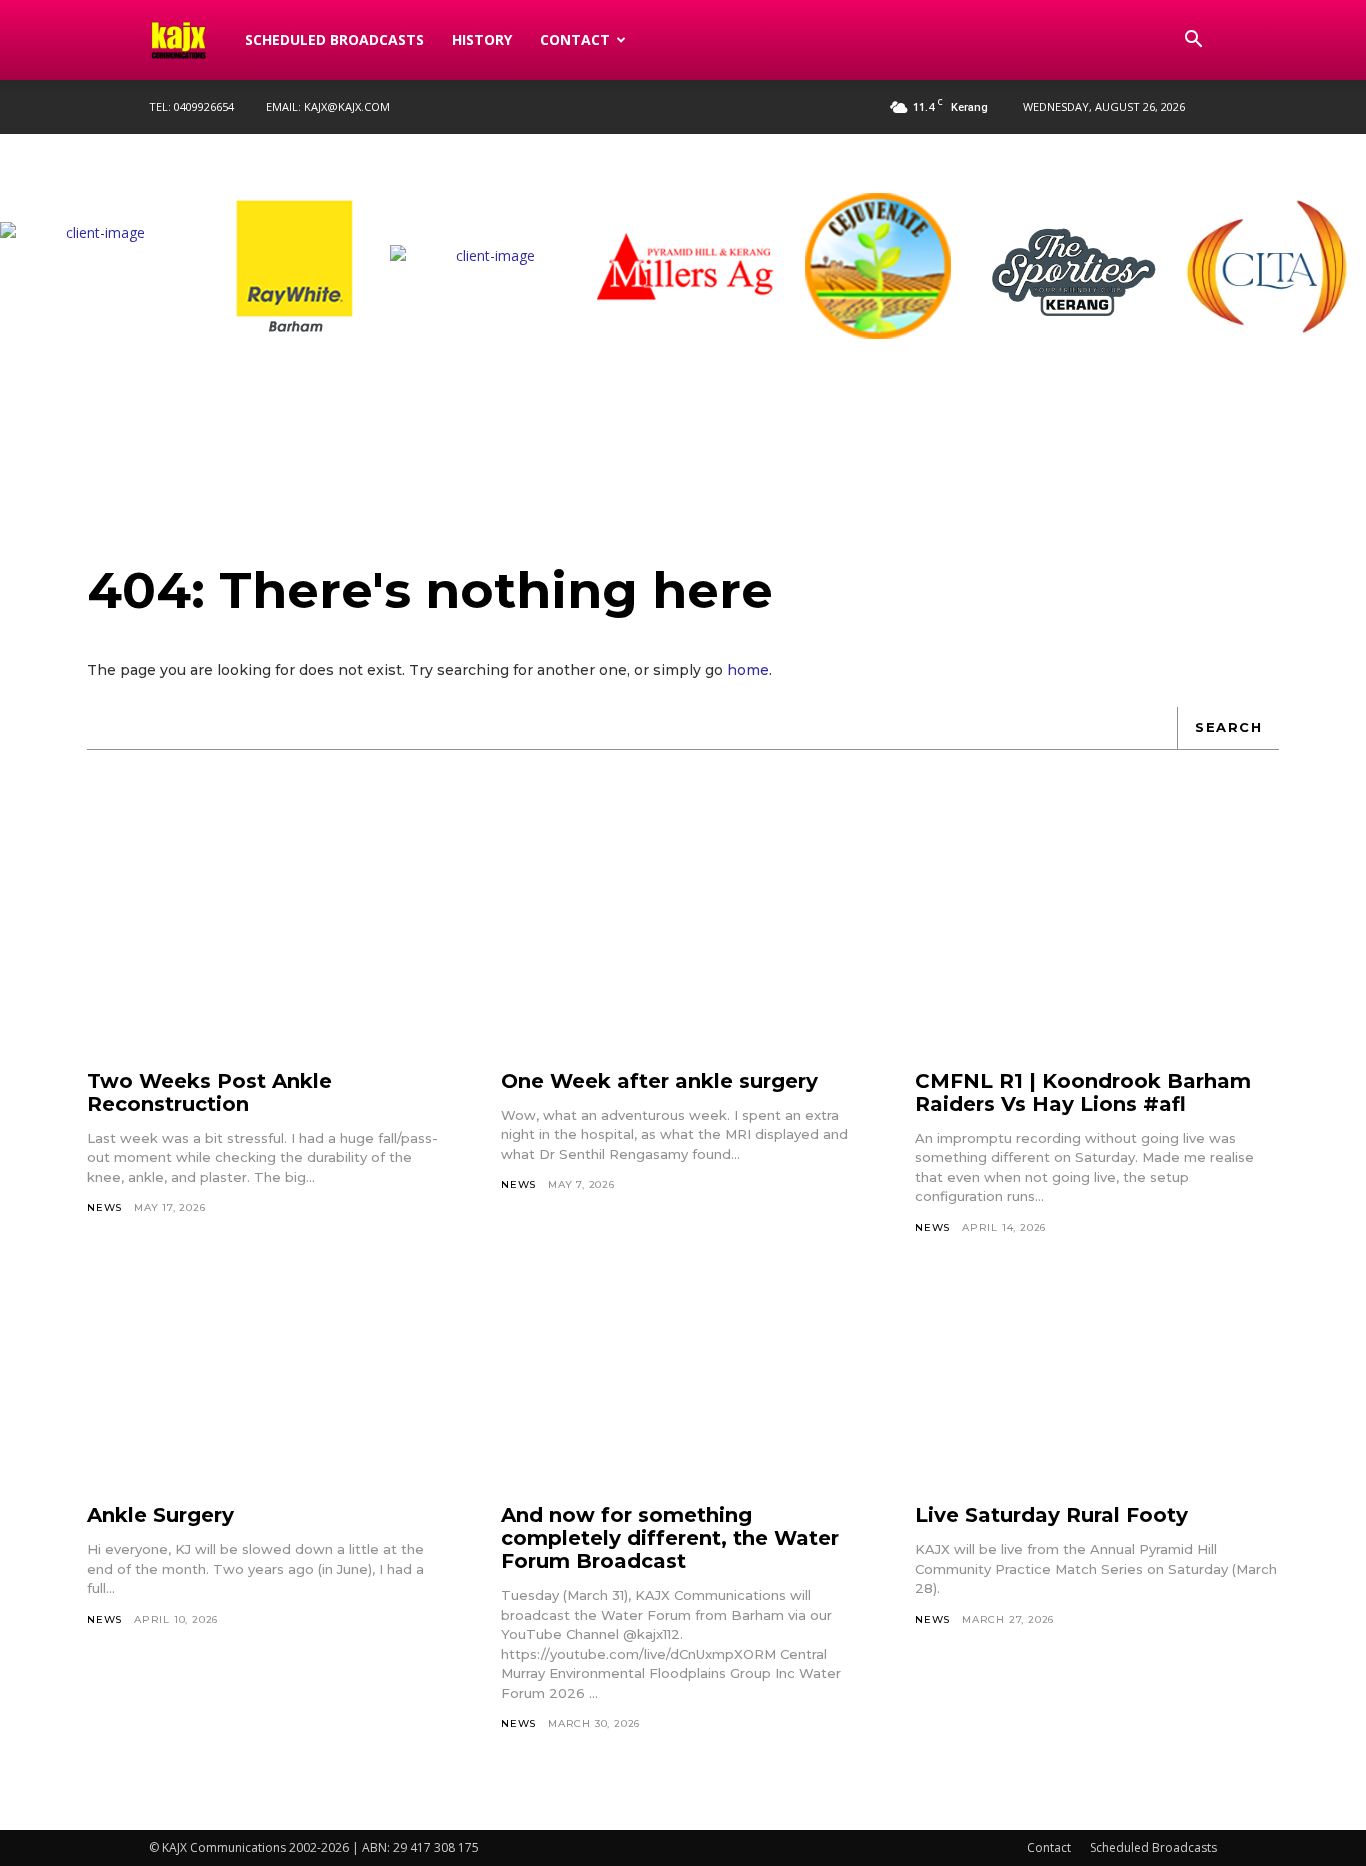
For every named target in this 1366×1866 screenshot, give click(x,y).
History (482, 39)
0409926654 (204, 106)
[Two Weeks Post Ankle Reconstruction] (269, 950)
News (104, 1207)
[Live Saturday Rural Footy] (1097, 1384)
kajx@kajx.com (347, 106)
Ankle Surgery (160, 1515)
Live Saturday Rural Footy (1051, 1515)
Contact (575, 39)
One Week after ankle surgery (659, 1081)
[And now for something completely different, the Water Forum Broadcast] (683, 1384)
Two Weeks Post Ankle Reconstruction (209, 1092)
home (748, 670)
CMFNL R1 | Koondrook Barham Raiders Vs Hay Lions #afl (1083, 1092)
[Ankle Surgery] (269, 1384)
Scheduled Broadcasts (334, 39)
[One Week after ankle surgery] (683, 950)
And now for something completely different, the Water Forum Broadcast (670, 1538)
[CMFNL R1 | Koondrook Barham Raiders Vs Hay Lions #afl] (1097, 950)
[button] (1193, 41)
